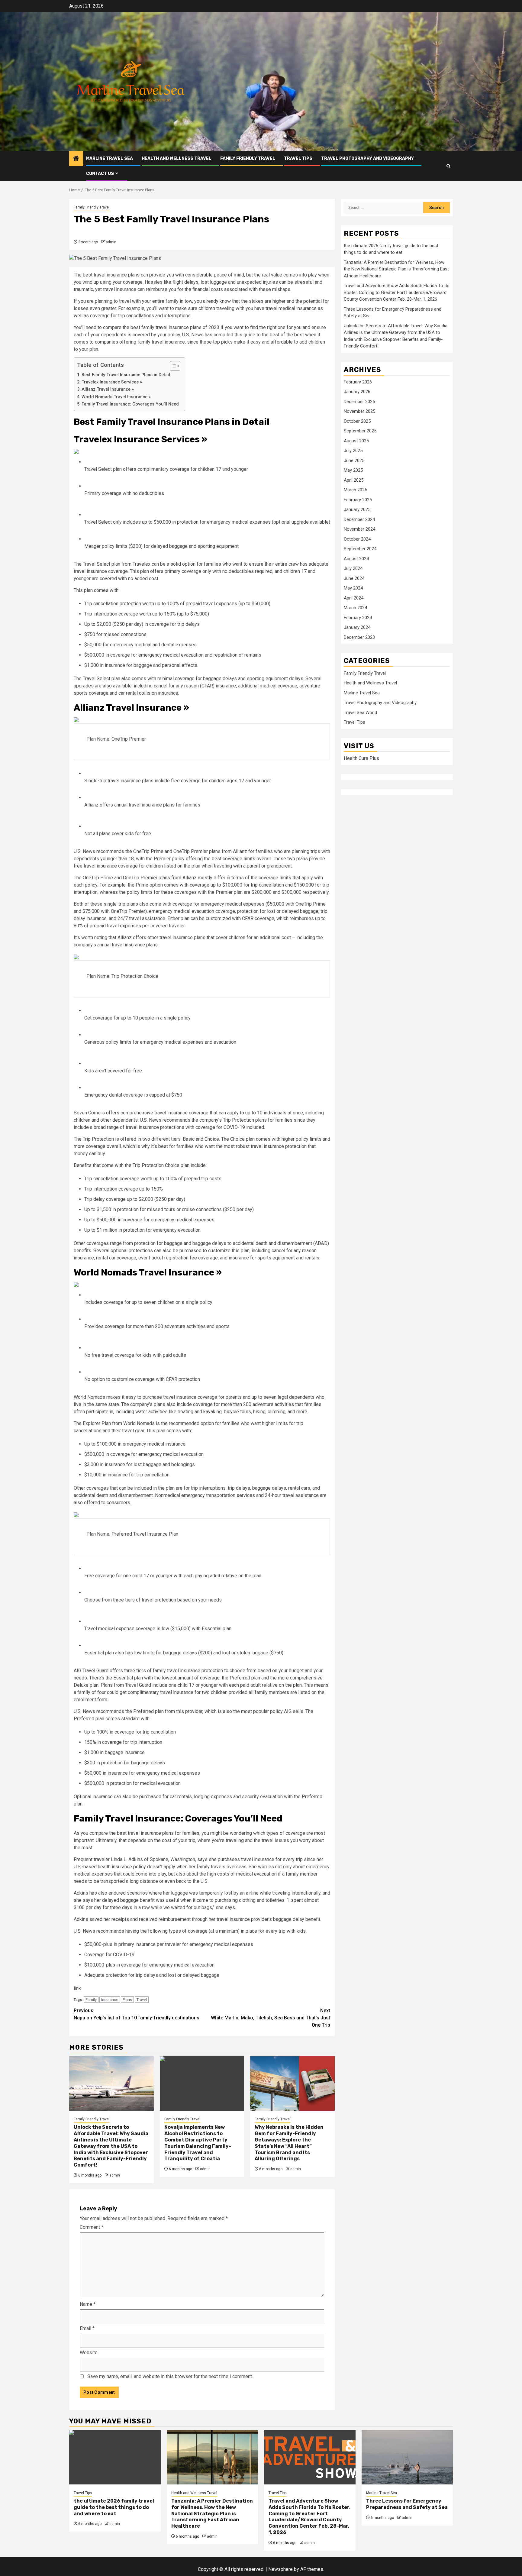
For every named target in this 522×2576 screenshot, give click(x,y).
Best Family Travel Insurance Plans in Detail (126, 375)
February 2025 (358, 500)
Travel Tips (298, 158)
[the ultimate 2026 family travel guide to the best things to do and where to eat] (115, 2457)
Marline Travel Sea (110, 158)
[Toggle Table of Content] (172, 366)
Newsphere (280, 2569)
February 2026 (358, 382)
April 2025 (354, 480)
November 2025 (359, 412)
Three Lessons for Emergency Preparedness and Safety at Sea (407, 2504)
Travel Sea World (360, 713)
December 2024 (359, 520)
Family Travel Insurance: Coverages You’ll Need (130, 404)
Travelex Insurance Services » (112, 382)
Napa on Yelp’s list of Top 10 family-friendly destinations (137, 2014)
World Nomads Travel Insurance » (116, 397)
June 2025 (354, 461)
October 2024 (357, 539)
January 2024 (357, 628)
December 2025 (359, 402)
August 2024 (356, 559)
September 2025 (360, 431)
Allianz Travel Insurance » (108, 389)
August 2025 (356, 441)
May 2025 (353, 470)
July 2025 (353, 451)
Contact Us (100, 174)
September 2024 (360, 549)
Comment (92, 2227)
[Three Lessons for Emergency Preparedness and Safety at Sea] (407, 2457)
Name (88, 2304)
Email (87, 2328)
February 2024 (358, 618)
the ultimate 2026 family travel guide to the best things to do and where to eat (114, 2507)
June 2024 (354, 579)
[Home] (76, 159)
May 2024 (353, 588)
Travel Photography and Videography (367, 158)
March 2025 (355, 490)
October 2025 (357, 422)
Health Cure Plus (361, 759)
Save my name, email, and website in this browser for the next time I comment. (170, 2376)
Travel (142, 2000)
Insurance (110, 2000)
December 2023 (359, 638)
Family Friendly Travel (248, 158)
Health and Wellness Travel (177, 158)
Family (91, 2000)
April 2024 (354, 598)
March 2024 (355, 608)
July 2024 (353, 569)
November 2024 (359, 529)
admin (111, 242)
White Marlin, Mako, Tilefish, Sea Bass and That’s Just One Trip (271, 2018)
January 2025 (357, 510)
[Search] (448, 166)
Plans (127, 2000)
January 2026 (357, 392)
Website (89, 2353)
